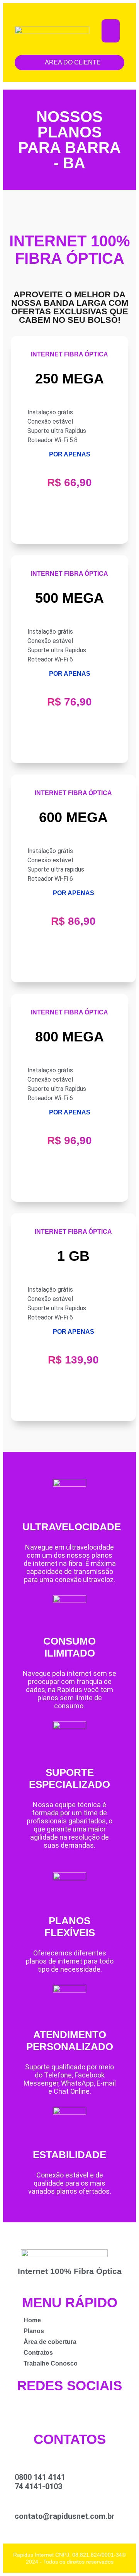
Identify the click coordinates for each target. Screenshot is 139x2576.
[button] (111, 31)
